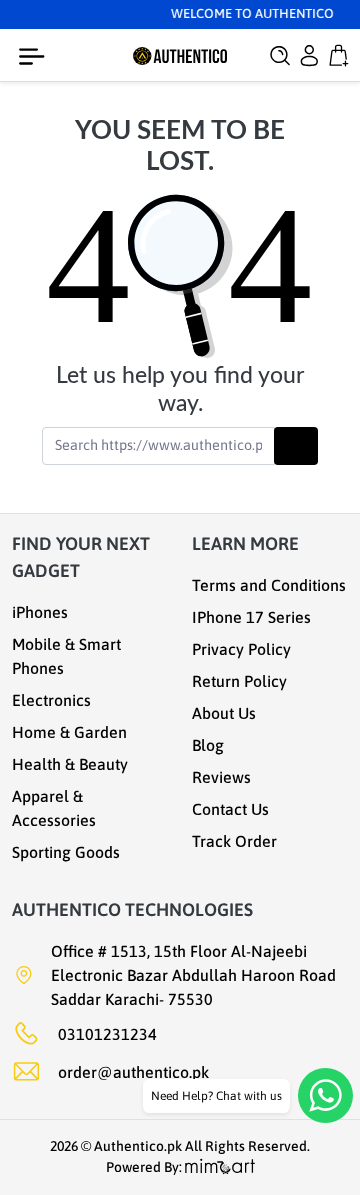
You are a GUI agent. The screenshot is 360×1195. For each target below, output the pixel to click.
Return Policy (239, 681)
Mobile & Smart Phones (66, 656)
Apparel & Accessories (54, 808)
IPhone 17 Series (251, 617)
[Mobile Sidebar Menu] (36, 57)
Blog (208, 745)
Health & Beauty (70, 764)
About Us (224, 713)
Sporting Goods (66, 852)
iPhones (40, 612)
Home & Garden (69, 732)
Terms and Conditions (269, 585)
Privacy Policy (241, 649)
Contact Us (230, 809)
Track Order (234, 841)
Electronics (51, 700)
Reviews (221, 777)
